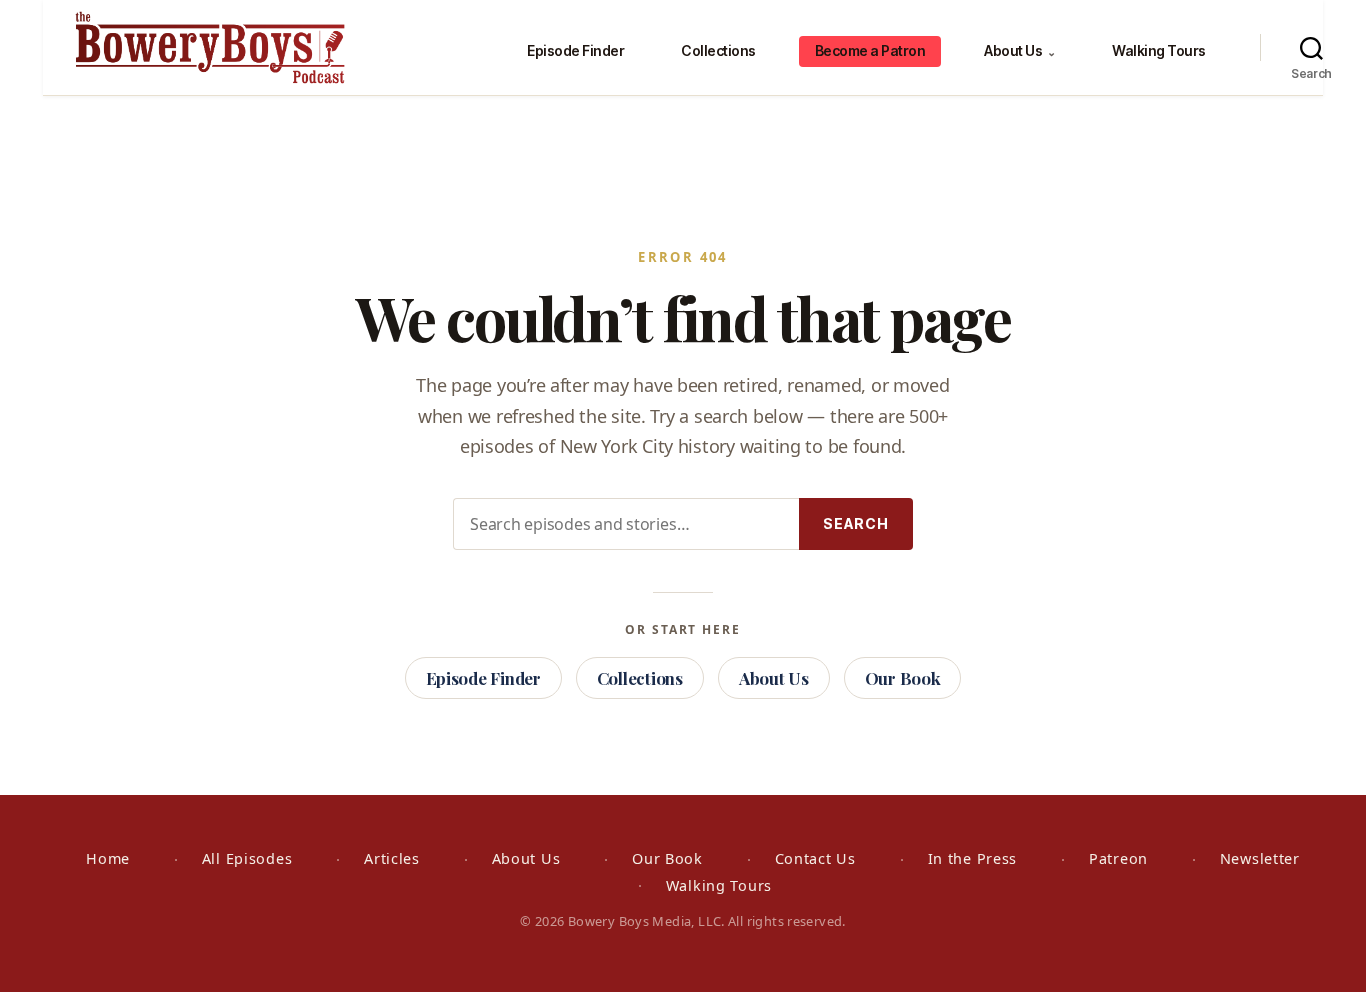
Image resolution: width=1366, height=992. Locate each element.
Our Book (903, 678)
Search (856, 523)
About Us (1019, 50)
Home (108, 858)
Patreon (1118, 858)
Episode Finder (575, 50)
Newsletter (1260, 858)
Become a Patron (870, 50)
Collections (718, 50)
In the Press (973, 858)
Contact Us (815, 858)
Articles (392, 858)
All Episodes (247, 858)
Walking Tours (1159, 50)
